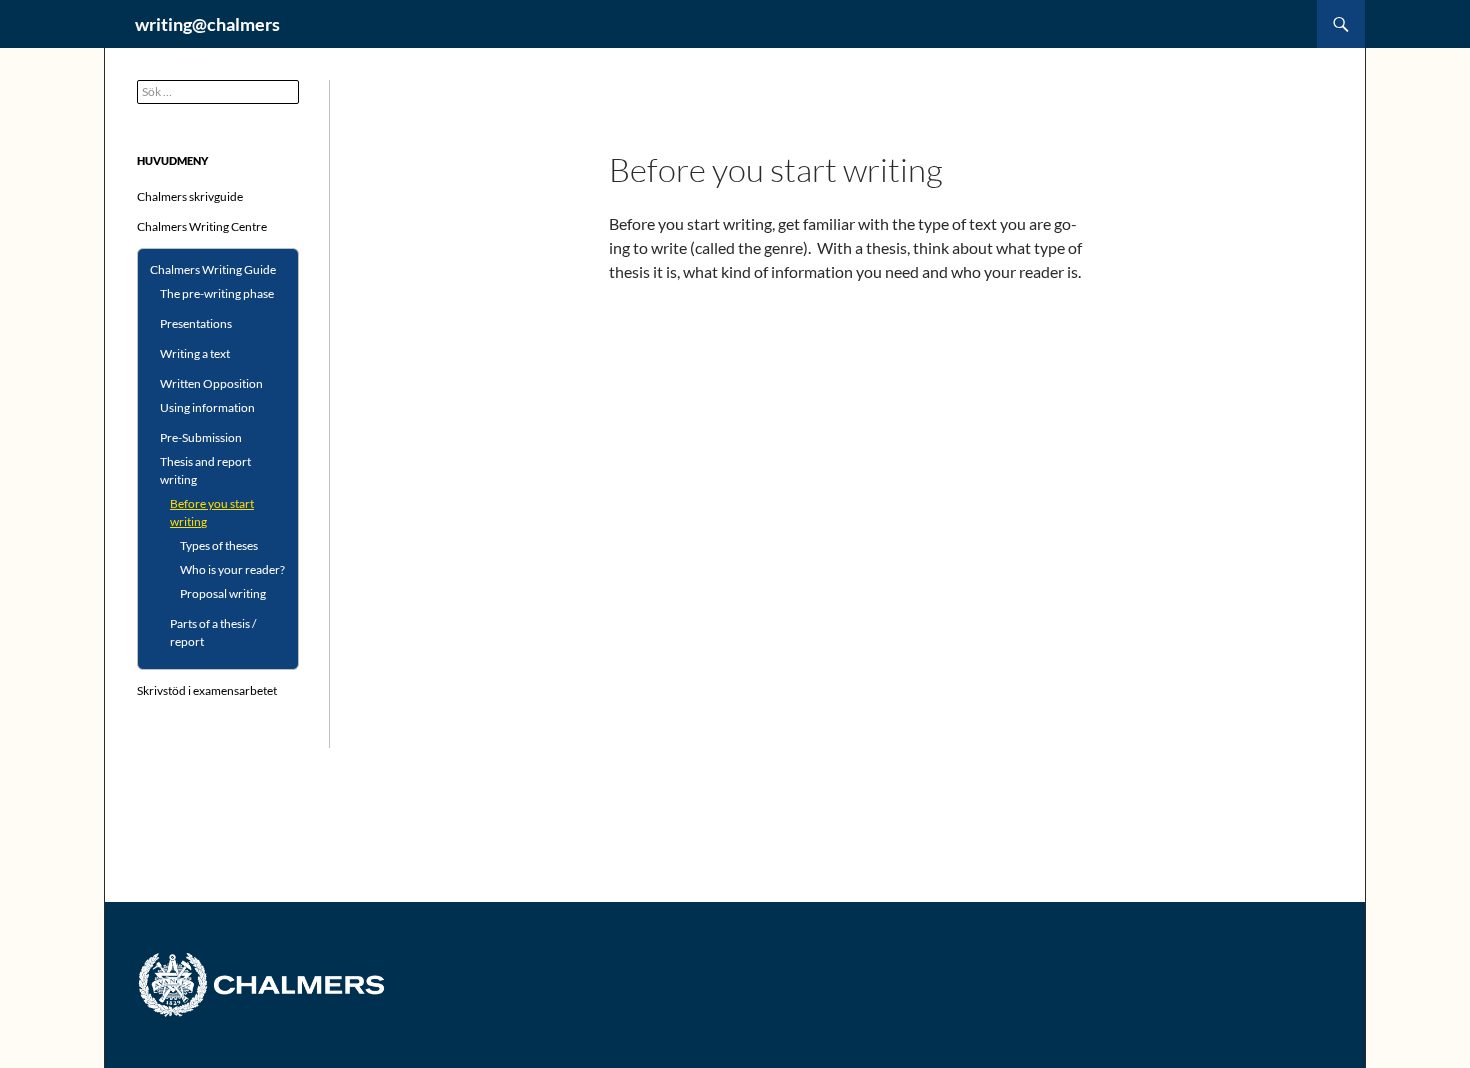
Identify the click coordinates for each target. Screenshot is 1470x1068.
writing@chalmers (207, 24)
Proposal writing (223, 593)
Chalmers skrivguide (190, 196)
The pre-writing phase (217, 293)
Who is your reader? (232, 569)
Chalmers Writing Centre (202, 226)
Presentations (196, 323)
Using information (207, 407)
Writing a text (195, 353)
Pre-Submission (201, 437)
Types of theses (219, 545)
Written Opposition (211, 383)
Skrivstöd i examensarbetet (207, 690)
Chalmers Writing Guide (213, 269)
